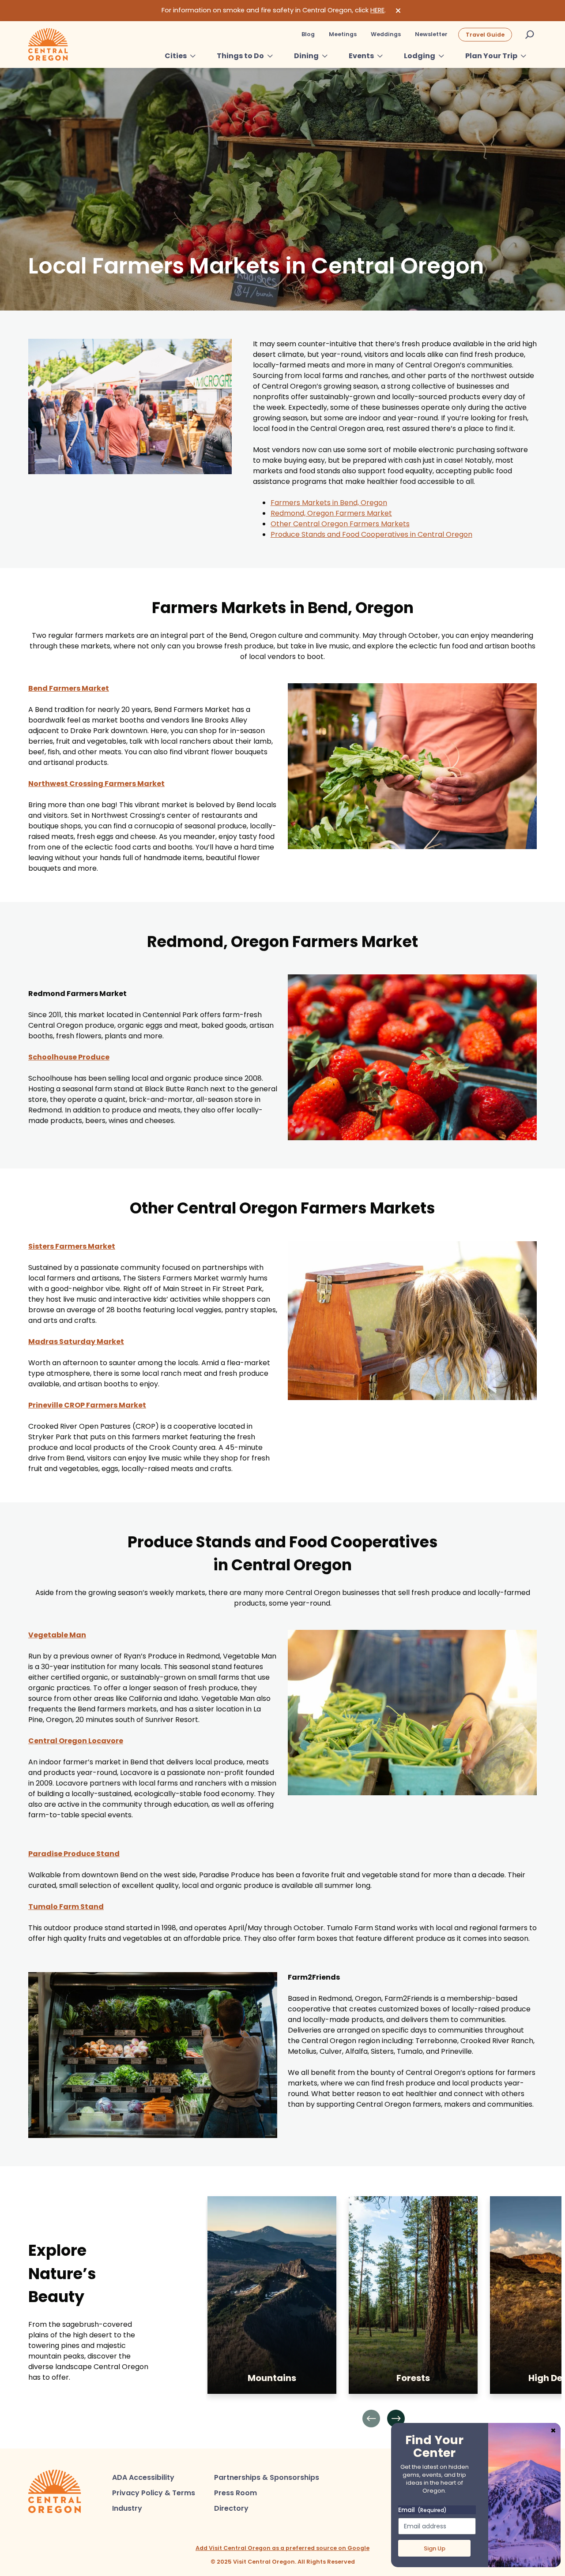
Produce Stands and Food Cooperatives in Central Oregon (371, 534)
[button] (371, 2419)
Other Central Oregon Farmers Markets (340, 524)
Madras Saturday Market (76, 1342)
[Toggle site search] (530, 34)
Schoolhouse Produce (69, 1057)
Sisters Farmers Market (72, 1246)
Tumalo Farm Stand (66, 1907)
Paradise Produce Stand (74, 1854)
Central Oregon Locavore (76, 1741)
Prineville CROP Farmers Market (87, 1405)
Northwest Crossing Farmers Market (96, 784)
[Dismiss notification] (398, 11)
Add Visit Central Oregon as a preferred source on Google (282, 2548)
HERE (377, 10)
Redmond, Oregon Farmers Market (331, 513)
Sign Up (435, 2548)
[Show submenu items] (193, 56)
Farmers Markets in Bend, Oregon (329, 503)
